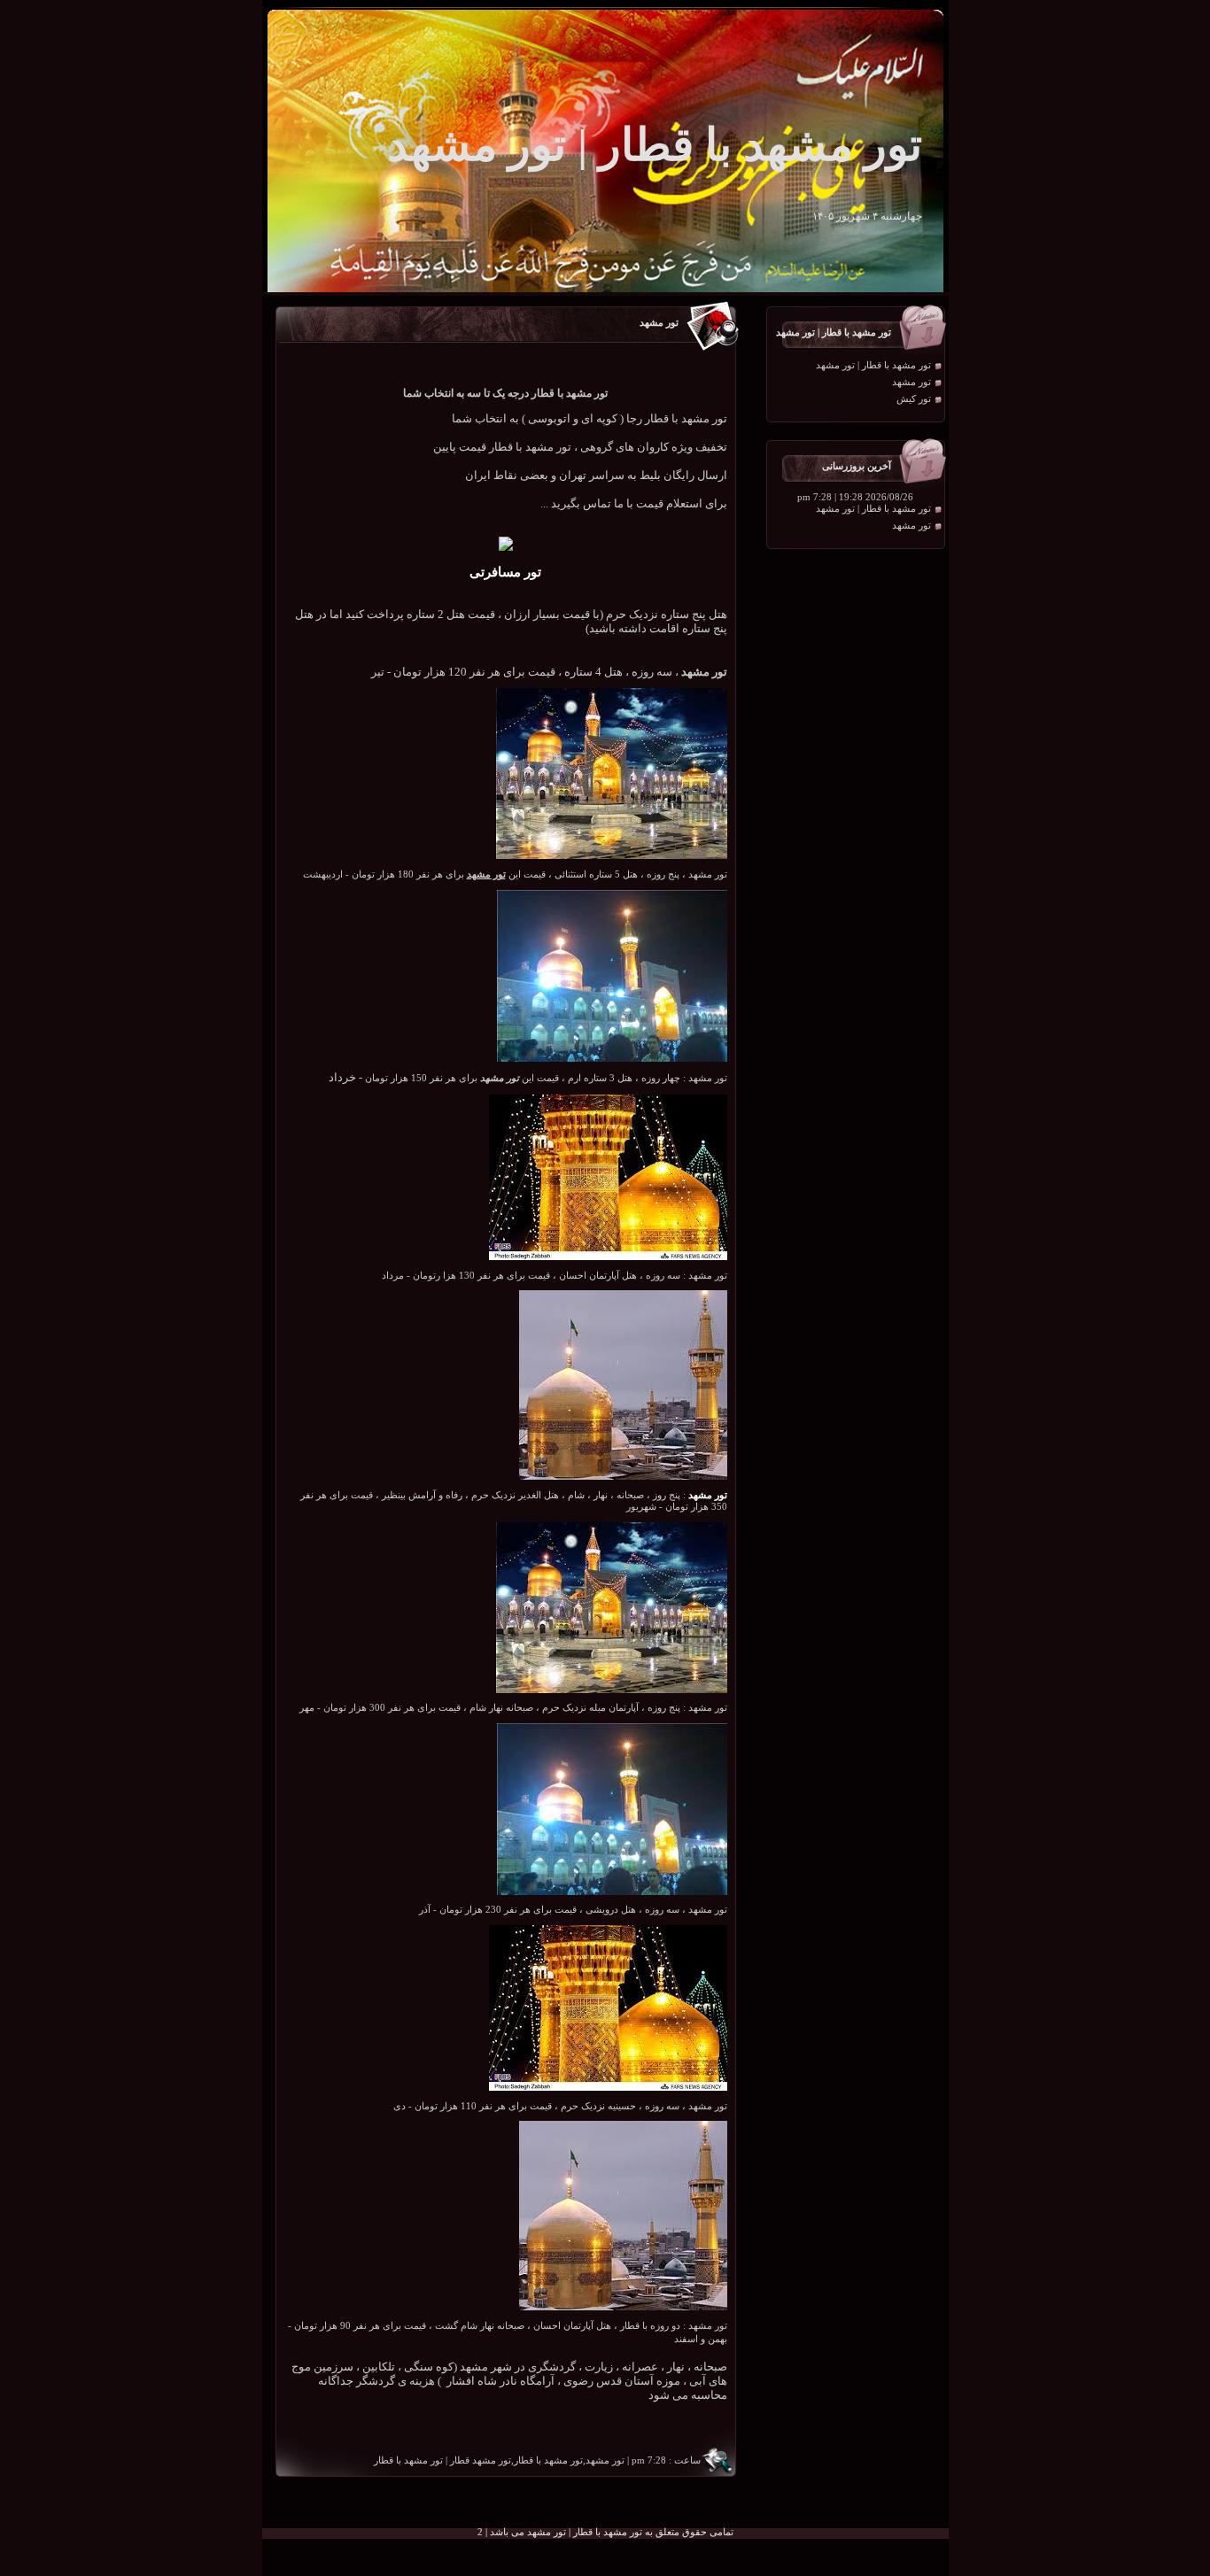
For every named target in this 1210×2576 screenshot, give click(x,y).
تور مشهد (911, 382)
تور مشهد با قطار (408, 2460)
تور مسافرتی (505, 572)
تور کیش (914, 399)
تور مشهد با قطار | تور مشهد (873, 365)
